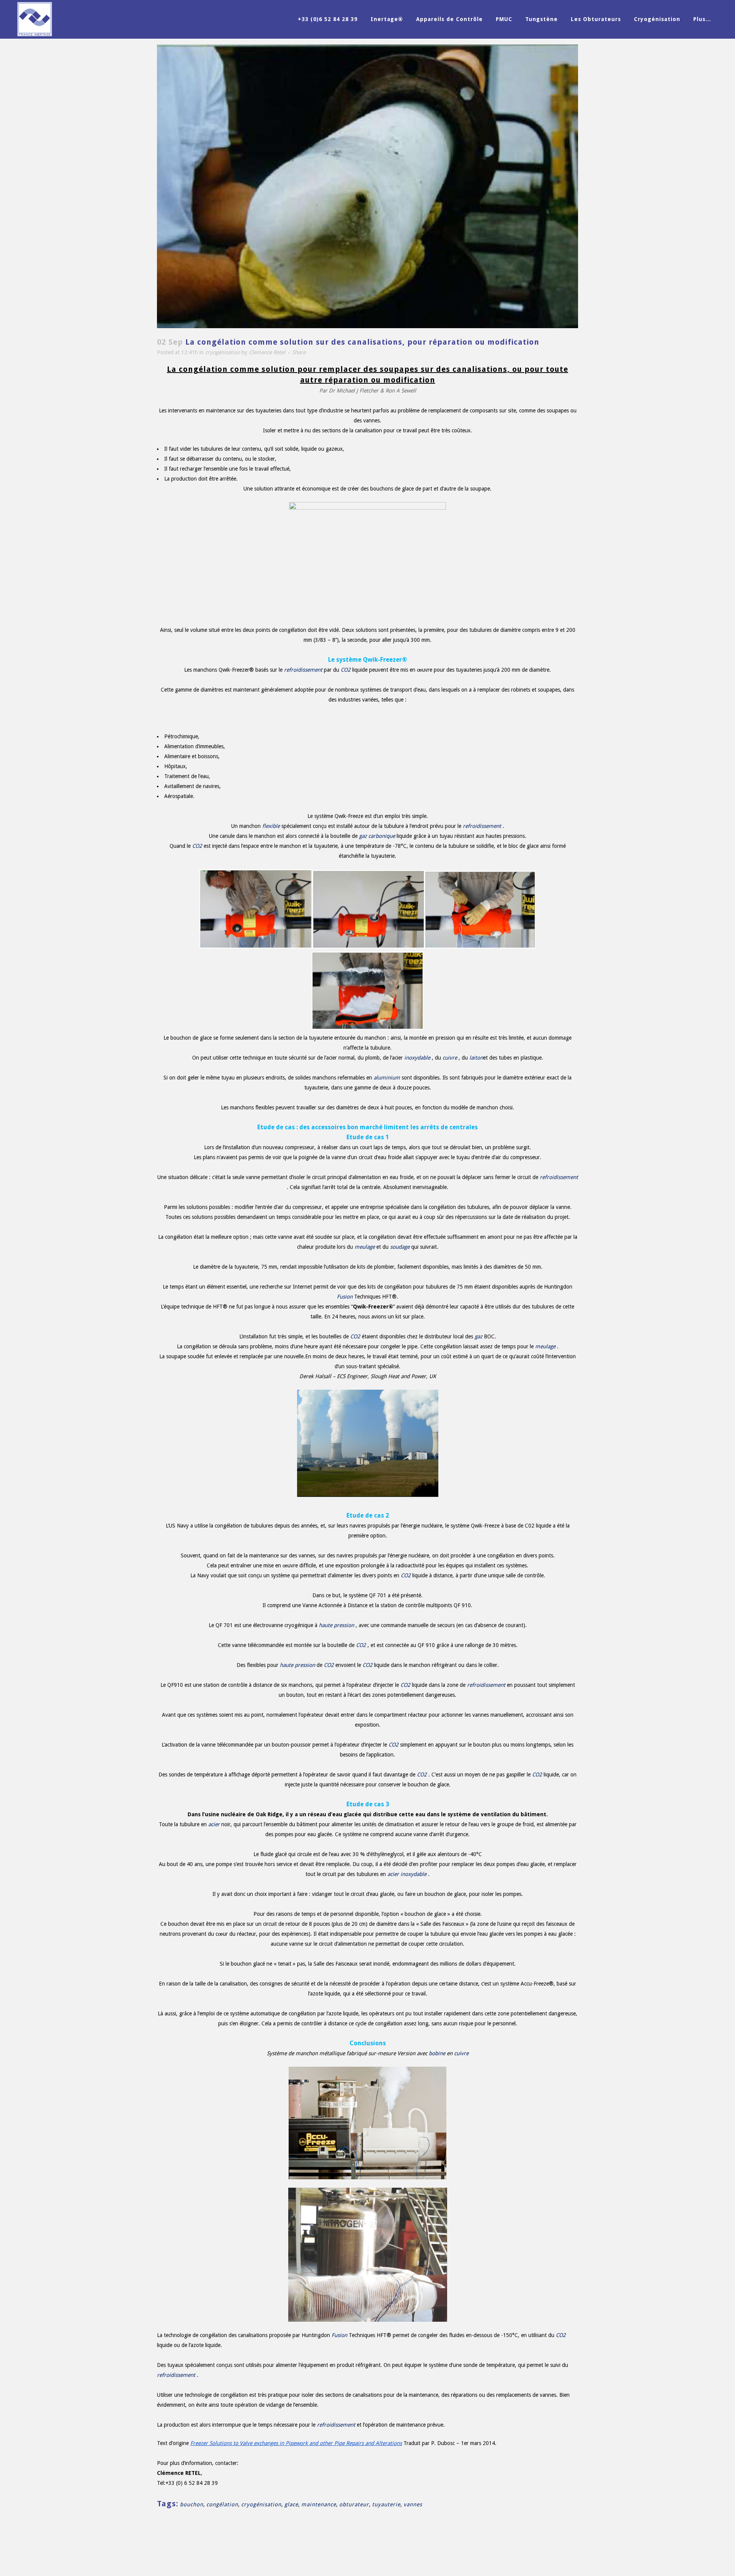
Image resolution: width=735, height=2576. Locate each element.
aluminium (387, 1078)
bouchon (192, 2504)
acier (214, 1824)
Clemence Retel (267, 352)
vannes (413, 2504)
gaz (363, 836)
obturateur (354, 2504)
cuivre (450, 1058)
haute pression (336, 1625)
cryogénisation (223, 352)
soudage (400, 1247)
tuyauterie (386, 2504)
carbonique (382, 836)
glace (291, 2504)
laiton (476, 1058)
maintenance (319, 2504)
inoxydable (417, 1058)
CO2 (346, 670)
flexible (271, 826)
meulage (365, 1247)
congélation (222, 2504)
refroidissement (303, 670)
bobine (437, 2053)
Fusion (345, 1297)
